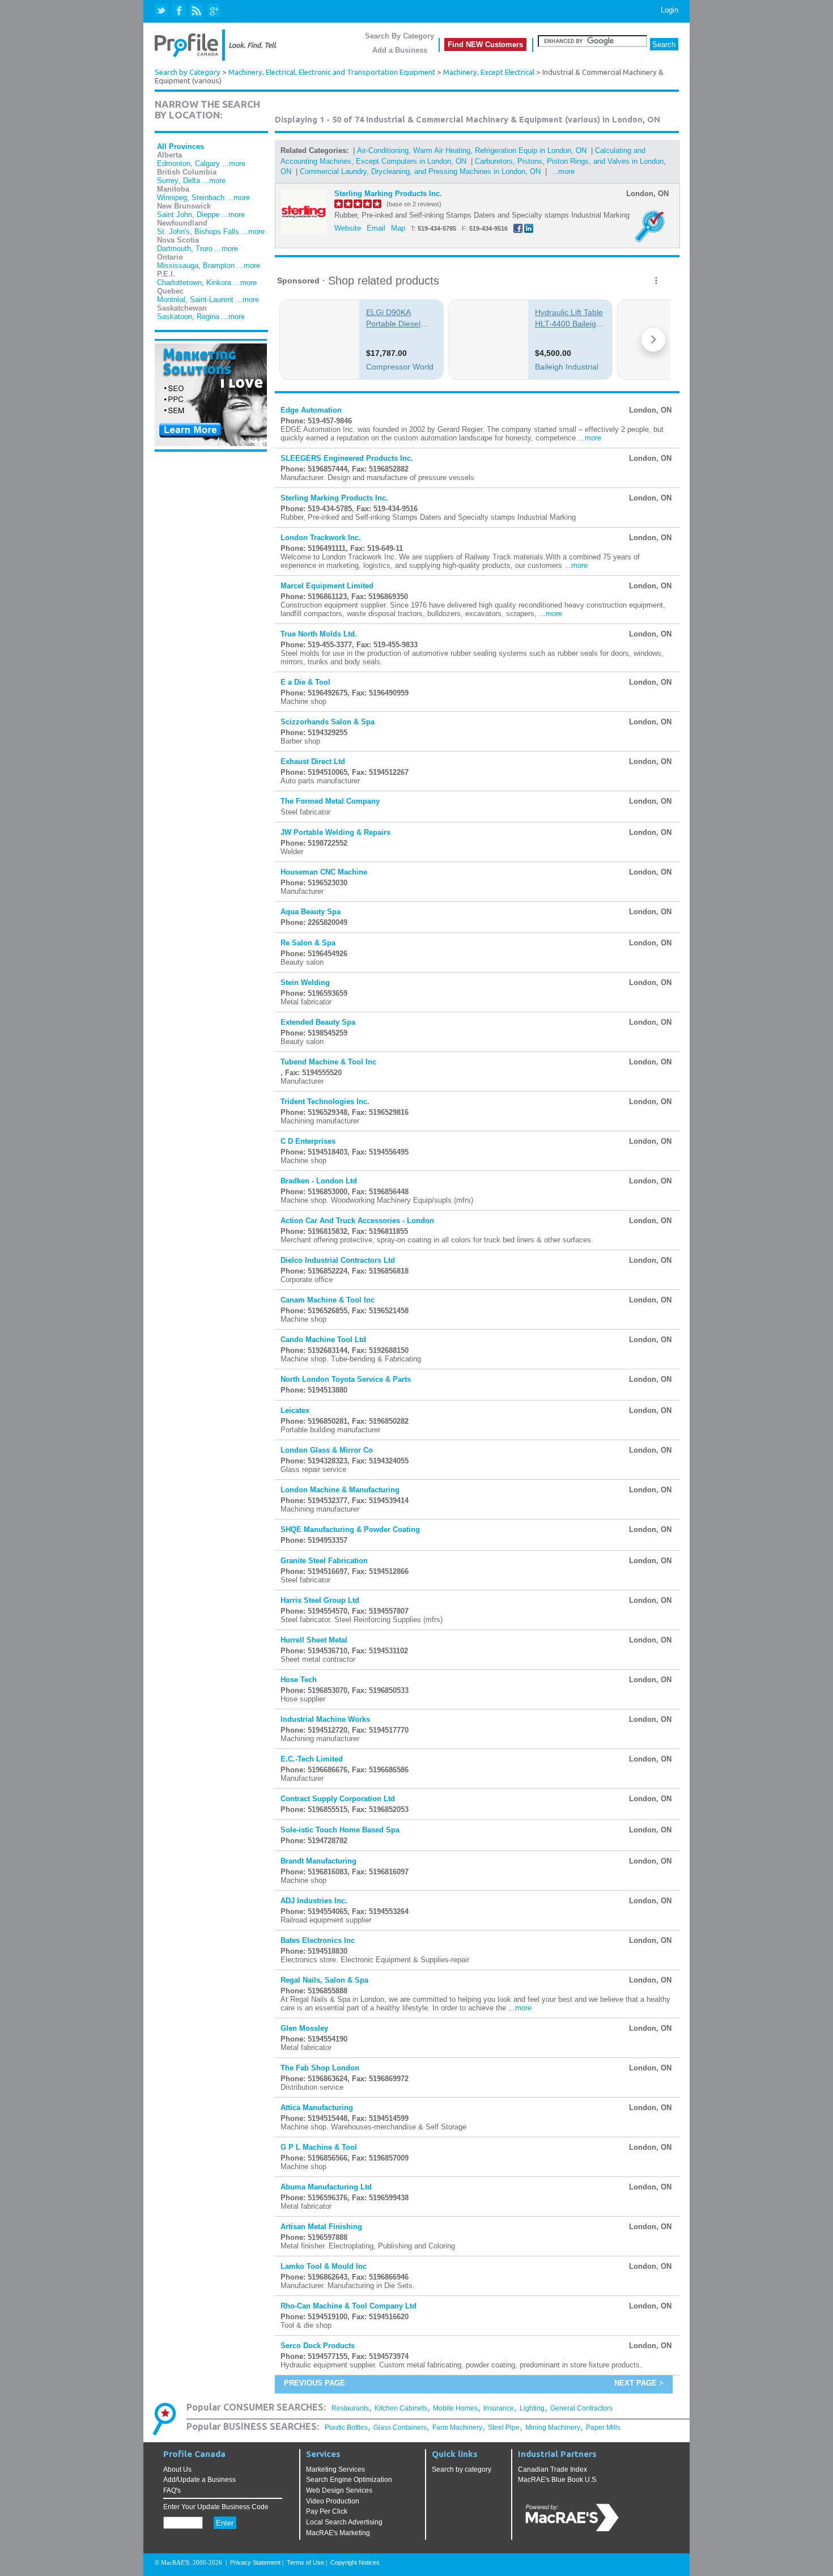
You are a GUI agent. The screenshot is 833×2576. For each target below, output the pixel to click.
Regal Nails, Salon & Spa (324, 1980)
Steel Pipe (504, 2428)
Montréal (171, 300)
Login (670, 10)
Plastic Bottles (346, 2428)
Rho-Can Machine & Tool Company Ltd (348, 2306)
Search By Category (399, 36)
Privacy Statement (255, 2562)
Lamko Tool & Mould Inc (324, 2266)
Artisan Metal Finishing (321, 2227)
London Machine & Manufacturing (340, 1490)
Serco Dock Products (318, 2346)
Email (376, 228)
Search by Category (188, 72)
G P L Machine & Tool (319, 2147)
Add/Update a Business (199, 2480)
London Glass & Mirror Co (327, 1450)
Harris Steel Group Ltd (320, 1600)
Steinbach (208, 198)
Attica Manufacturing (317, 2108)
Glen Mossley (304, 2028)
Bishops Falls (217, 232)
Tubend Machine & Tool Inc (328, 1062)
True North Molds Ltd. (319, 634)
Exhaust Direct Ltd (313, 761)
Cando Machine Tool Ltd (323, 1340)
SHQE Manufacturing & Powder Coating (350, 1529)
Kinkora (219, 283)
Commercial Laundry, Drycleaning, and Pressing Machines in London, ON (420, 171)
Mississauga (178, 266)
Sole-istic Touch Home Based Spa (340, 1830)
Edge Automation (311, 410)
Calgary (207, 164)
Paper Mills (603, 2428)
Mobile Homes (455, 2408)
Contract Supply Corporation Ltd (338, 1799)
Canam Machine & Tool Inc (328, 1300)
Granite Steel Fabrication (324, 1561)
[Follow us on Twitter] (162, 11)
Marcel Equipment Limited (327, 586)
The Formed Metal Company (330, 801)
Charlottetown (179, 283)
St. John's (173, 232)
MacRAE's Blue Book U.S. (558, 2480)
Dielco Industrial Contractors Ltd (338, 1260)
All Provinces (180, 147)
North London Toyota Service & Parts (346, 1379)
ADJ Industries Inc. (314, 1901)
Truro (204, 249)
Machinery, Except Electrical (489, 72)
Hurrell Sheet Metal (314, 1640)
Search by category (462, 2469)
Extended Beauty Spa (318, 1022)
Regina (208, 317)
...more (234, 164)
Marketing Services (335, 2469)
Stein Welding (305, 983)
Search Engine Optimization (349, 2480)
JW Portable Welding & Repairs (335, 832)
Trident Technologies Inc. (325, 1102)
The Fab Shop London (320, 2068)
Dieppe (208, 215)
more (593, 438)
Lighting (532, 2408)
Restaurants (350, 2408)
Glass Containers (400, 2428)
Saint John (175, 215)
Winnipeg (172, 198)
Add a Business (400, 50)
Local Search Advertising (344, 2522)
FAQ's (172, 2490)
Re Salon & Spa (308, 943)
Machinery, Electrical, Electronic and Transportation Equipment (332, 72)
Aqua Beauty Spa (311, 912)
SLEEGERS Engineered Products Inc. (347, 458)
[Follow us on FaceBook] (179, 11)
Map (398, 228)
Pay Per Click (327, 2511)
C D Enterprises (308, 1141)
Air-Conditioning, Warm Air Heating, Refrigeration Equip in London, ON (472, 150)
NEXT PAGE (636, 2383)
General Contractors (581, 2408)
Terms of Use (305, 2562)
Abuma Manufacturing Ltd (326, 2187)
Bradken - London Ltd (319, 1181)
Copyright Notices (355, 2562)
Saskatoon (175, 317)
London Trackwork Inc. (321, 538)
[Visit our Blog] (196, 11)
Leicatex (295, 1410)
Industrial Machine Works (325, 1719)
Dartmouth (174, 249)
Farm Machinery (457, 2428)
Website (348, 228)
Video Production (333, 2501)
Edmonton (174, 164)
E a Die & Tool (305, 682)
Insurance (499, 2408)
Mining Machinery (553, 2428)
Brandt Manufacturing (318, 1861)
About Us (177, 2469)
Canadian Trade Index (552, 2469)
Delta (192, 181)
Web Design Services (339, 2490)
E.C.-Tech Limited (312, 1759)
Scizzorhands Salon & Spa (328, 722)
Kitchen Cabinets (401, 2408)
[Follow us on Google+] (213, 11)
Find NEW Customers (485, 44)
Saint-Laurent (212, 300)
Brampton (219, 266)
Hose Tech (299, 1680)
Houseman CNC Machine (324, 872)
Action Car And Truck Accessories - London (357, 1221)
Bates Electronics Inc (318, 1940)
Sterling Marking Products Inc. (388, 194)
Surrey (168, 181)
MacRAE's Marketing (338, 2533)
